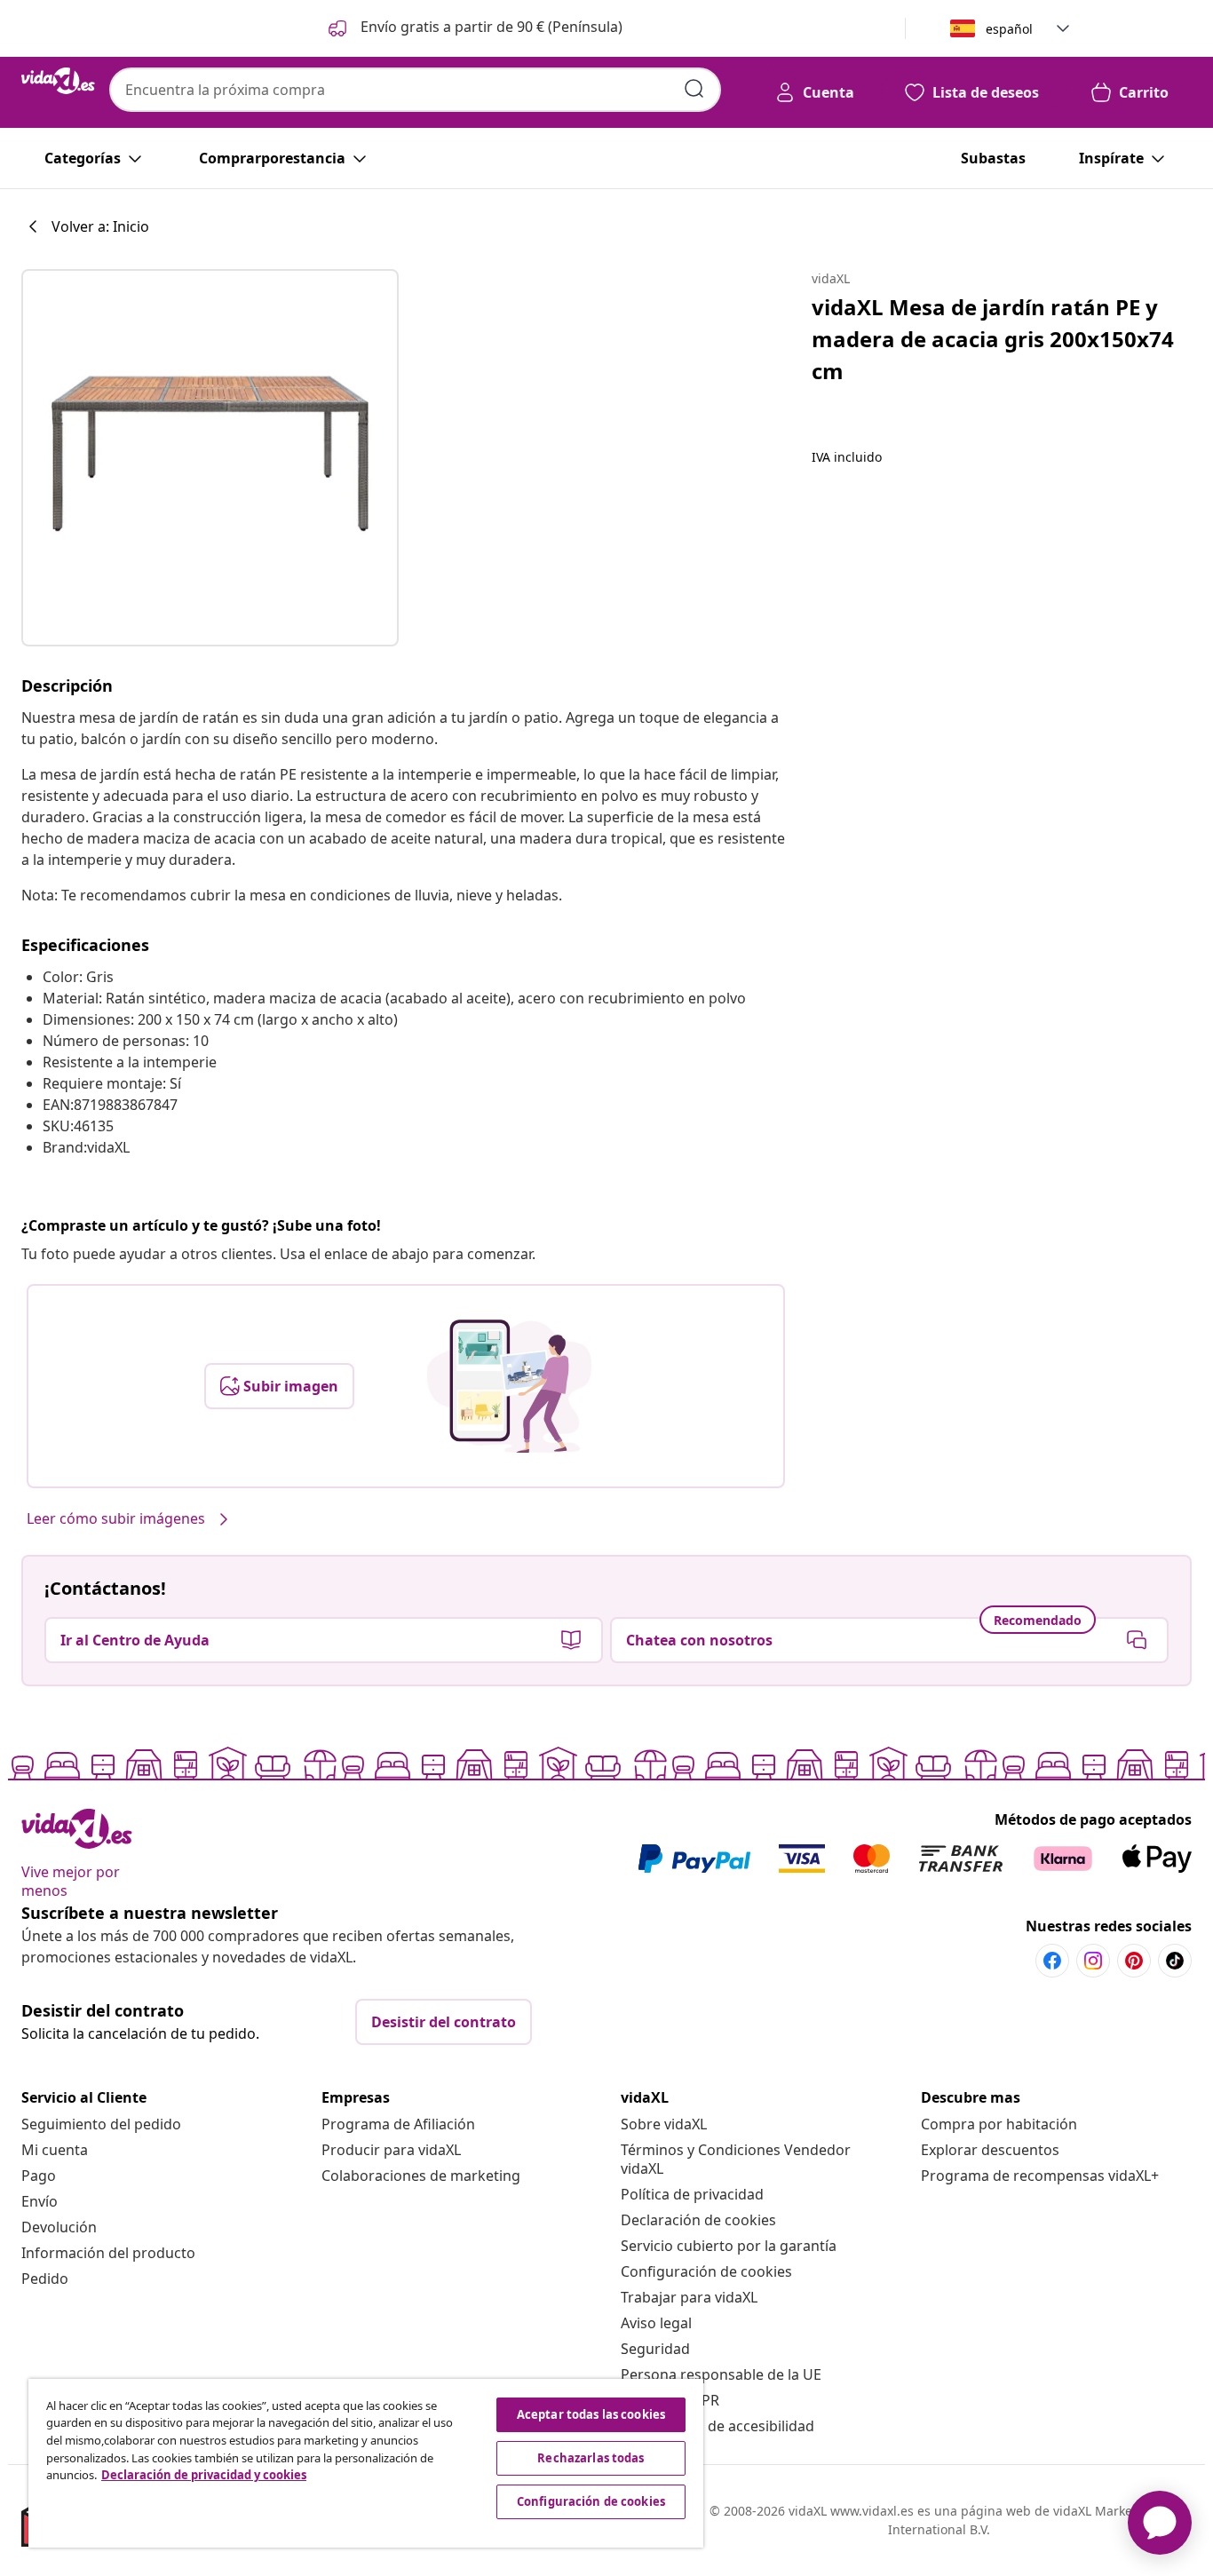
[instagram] (1093, 1961)
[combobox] (415, 90)
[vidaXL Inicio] (58, 81)
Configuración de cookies (706, 2271)
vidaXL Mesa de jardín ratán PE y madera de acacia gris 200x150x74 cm (993, 339)
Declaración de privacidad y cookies (204, 2475)
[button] (474, 28)
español (1009, 29)
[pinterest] (1134, 1961)
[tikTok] (1175, 1961)
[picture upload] (509, 1386)
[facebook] (1052, 1961)
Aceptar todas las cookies (591, 2414)
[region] (366, 2463)
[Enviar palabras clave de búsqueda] (694, 89)
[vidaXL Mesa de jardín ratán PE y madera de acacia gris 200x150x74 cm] (210, 458)
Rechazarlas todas (591, 2458)
